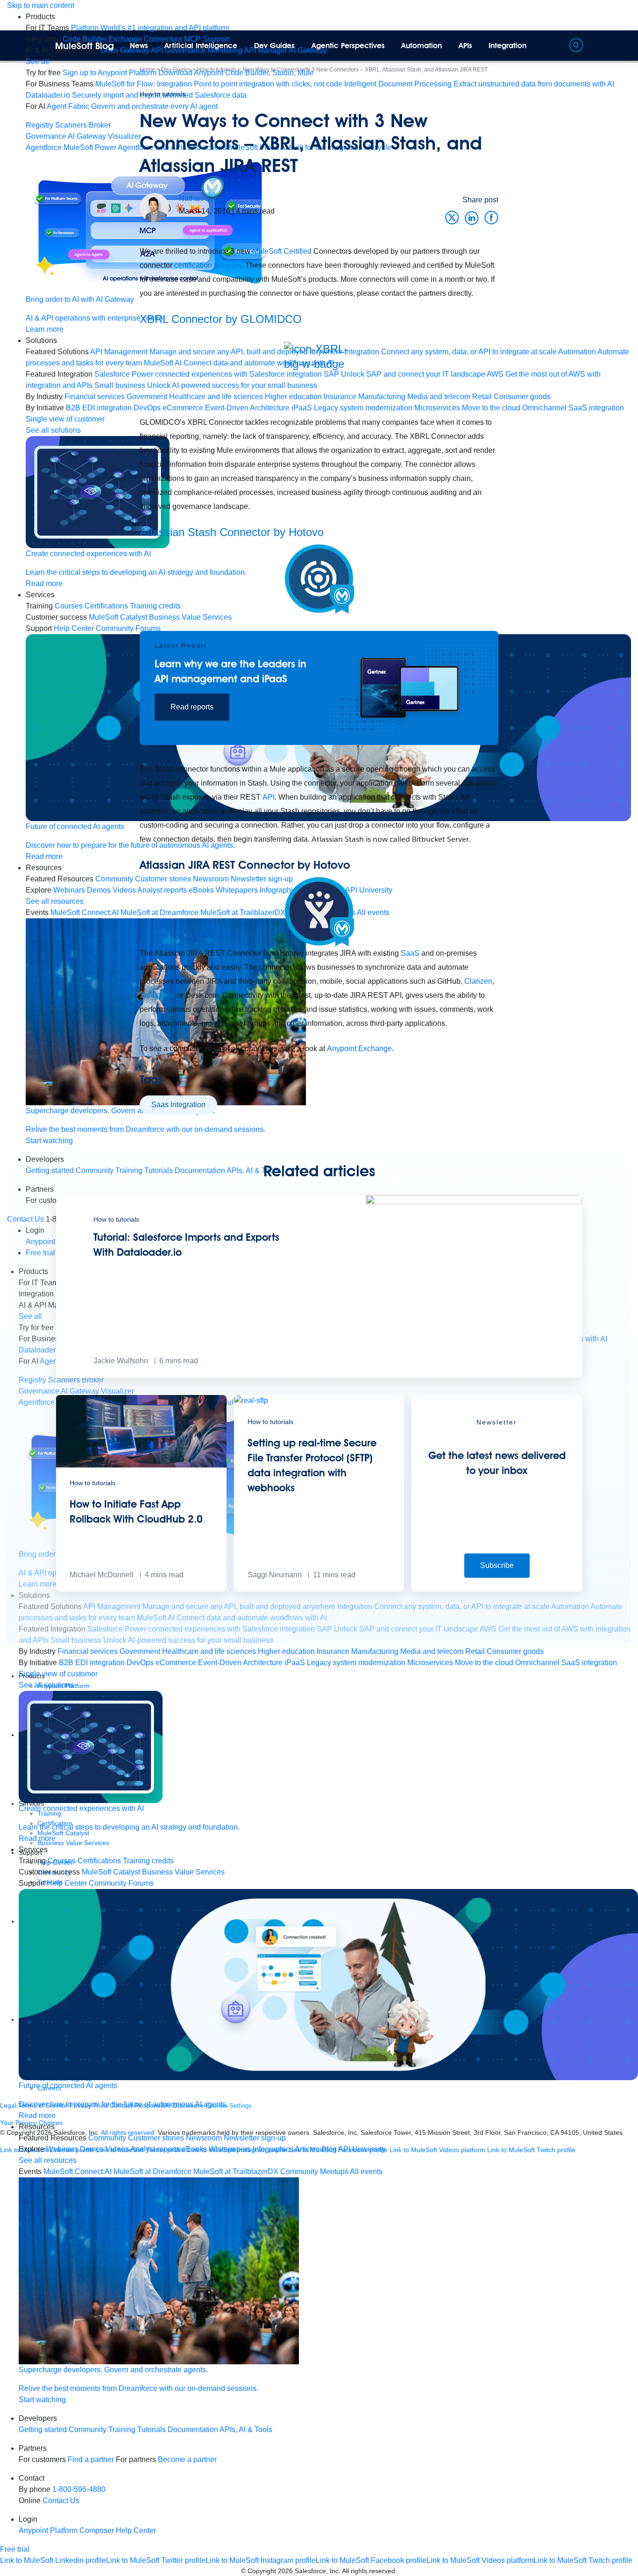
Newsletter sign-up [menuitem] (255, 2138)
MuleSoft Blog (85, 46)
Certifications (99, 1861)
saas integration (178, 1105)
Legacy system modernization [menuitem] (356, 1663)
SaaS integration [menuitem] (596, 408)
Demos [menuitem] (92, 2149)
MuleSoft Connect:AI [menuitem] (78, 2172)
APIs (465, 46)
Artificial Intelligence (201, 46)
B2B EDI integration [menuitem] (92, 1663)
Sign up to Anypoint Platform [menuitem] (110, 73)
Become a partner (187, 2459)
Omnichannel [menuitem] (537, 1663)
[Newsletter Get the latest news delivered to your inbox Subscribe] (497, 1589)
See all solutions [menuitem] (46, 1685)
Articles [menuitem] (307, 2149)
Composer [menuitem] (98, 2530)
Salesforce (157, 995)
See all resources (48, 2160)
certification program (208, 265)
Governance (46, 136)
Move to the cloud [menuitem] (484, 1663)
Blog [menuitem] (329, 2149)
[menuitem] (150, 28)
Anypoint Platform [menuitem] (49, 2530)
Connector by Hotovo (232, 532)
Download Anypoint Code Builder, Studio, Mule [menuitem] (236, 73)
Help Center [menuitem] (67, 1883)
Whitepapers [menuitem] (230, 2149)
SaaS (410, 953)
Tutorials (152, 2429)
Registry (39, 125)
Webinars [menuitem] (62, 2149)
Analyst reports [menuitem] (155, 2149)
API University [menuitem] (362, 2149)
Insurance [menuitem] (333, 1651)
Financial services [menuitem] (88, 1651)
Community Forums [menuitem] (121, 1883)
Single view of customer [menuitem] (58, 1674)
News (139, 46)
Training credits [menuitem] (148, 1861)
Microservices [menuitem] (430, 1663)
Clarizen (478, 981)
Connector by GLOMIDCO (221, 319)
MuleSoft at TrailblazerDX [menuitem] (236, 2172)
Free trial (15, 2549)
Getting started (43, 2429)
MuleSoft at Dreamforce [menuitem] (152, 2172)
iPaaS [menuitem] (295, 1663)
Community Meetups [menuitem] (314, 2172)
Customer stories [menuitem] (156, 2138)
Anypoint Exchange (359, 1048)
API (269, 797)
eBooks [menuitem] (194, 2149)
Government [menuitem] (140, 1651)
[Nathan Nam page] (154, 207)
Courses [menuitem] (62, 1861)
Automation (422, 46)
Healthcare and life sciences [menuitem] (209, 1651)
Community (88, 2429)
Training (122, 2429)
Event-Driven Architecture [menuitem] (240, 1663)
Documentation (193, 2429)
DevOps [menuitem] (140, 1663)
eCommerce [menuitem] (176, 1663)
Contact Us (61, 2501)
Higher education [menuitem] (286, 1651)
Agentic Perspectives (348, 46)
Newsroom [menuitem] (204, 2138)
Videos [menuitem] (117, 2149)
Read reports (192, 707)
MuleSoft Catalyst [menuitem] (111, 1872)
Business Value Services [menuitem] (183, 1872)
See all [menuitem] (37, 61)
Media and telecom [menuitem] (432, 1651)
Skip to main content (41, 5)
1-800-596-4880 (79, 2489)
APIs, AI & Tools (246, 2429)
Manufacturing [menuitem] (375, 1651)
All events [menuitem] (366, 2172)
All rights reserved (369, 2571)
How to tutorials (163, 94)
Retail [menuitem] (475, 1651)
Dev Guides (274, 46)
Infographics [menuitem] (273, 2149)
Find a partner (91, 2459)
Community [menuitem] (107, 2138)
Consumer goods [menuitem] (515, 1651)
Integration (507, 46)
